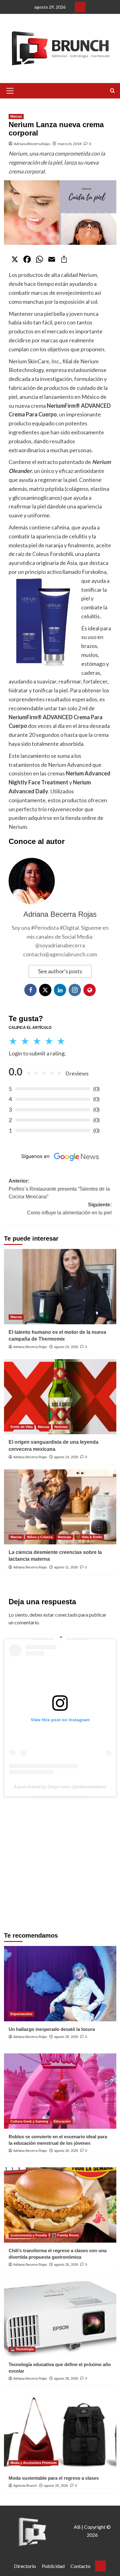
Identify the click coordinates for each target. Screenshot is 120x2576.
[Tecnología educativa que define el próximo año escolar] (60, 2319)
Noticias (61, 1427)
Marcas (16, 116)
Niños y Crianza (40, 1537)
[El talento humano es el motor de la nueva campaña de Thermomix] (60, 1286)
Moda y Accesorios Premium (34, 2463)
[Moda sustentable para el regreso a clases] (60, 2433)
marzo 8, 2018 (70, 144)
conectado (66, 1615)
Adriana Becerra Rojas (32, 144)
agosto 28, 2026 (66, 2037)
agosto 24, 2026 (66, 1347)
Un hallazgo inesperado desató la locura (52, 2029)
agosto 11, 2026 (66, 1567)
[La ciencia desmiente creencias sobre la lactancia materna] (60, 1507)
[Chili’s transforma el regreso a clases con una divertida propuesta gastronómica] (60, 2205)
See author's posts (60, 971)
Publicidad (53, 2566)
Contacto (80, 2566)
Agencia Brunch (25, 2486)
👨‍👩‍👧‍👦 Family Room (65, 2235)
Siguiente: (69, 1209)
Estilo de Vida (22, 1427)
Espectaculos (21, 2014)
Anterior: (59, 1189)
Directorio (25, 2566)
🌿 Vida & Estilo (89, 1537)
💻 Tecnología (22, 2349)
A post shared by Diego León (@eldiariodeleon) (60, 1787)
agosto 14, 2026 (66, 1457)
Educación (62, 2121)
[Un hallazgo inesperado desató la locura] (60, 1983)
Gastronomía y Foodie (29, 2235)
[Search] (112, 91)
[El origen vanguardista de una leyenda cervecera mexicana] (60, 1397)
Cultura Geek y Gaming (29, 2121)
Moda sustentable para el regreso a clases (54, 2478)
